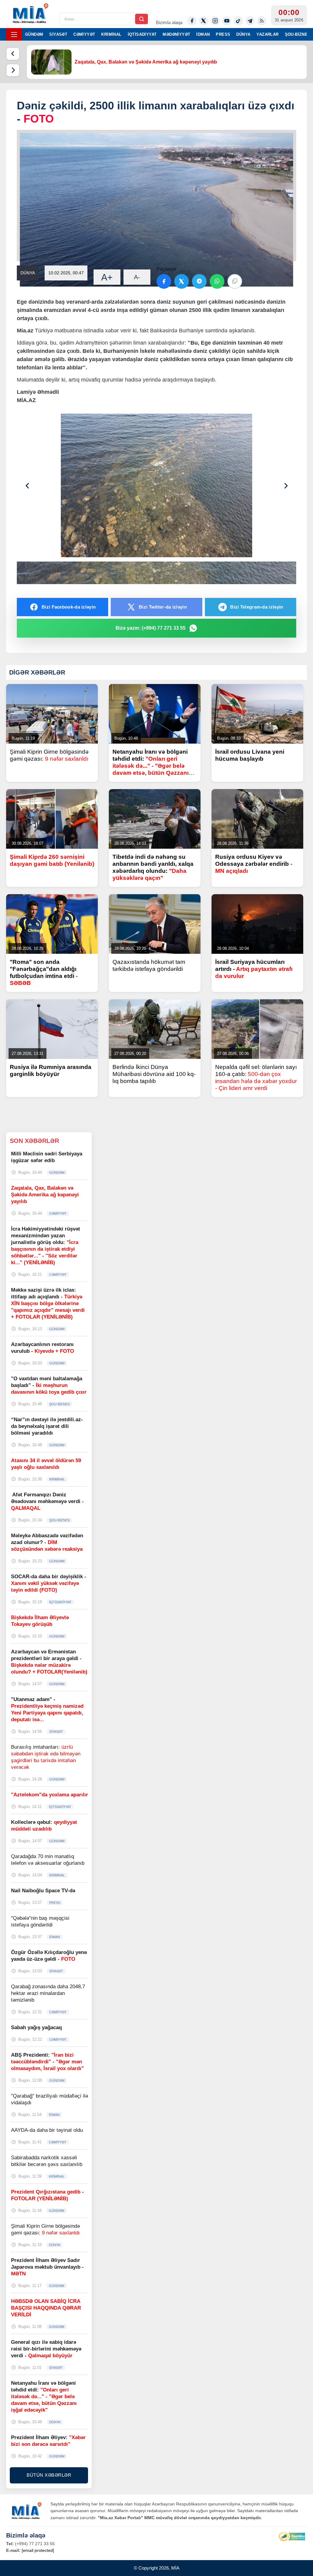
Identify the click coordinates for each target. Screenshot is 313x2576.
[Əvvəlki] (13, 54)
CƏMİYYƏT (84, 34)
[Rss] (262, 21)
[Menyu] (14, 34)
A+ (107, 277)
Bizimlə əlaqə (169, 22)
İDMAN (203, 34)
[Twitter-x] (204, 21)
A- (137, 277)
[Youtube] (227, 21)
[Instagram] (215, 21)
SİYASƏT (58, 34)
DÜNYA (243, 34)
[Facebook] (192, 21)
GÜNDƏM (34, 34)
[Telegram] (250, 21)
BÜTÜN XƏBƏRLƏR (49, 2475)
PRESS (223, 34)
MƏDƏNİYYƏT (176, 34)
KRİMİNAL (111, 34)
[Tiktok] (238, 21)
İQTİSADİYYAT (142, 34)
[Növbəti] (13, 70)
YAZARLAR (267, 34)
